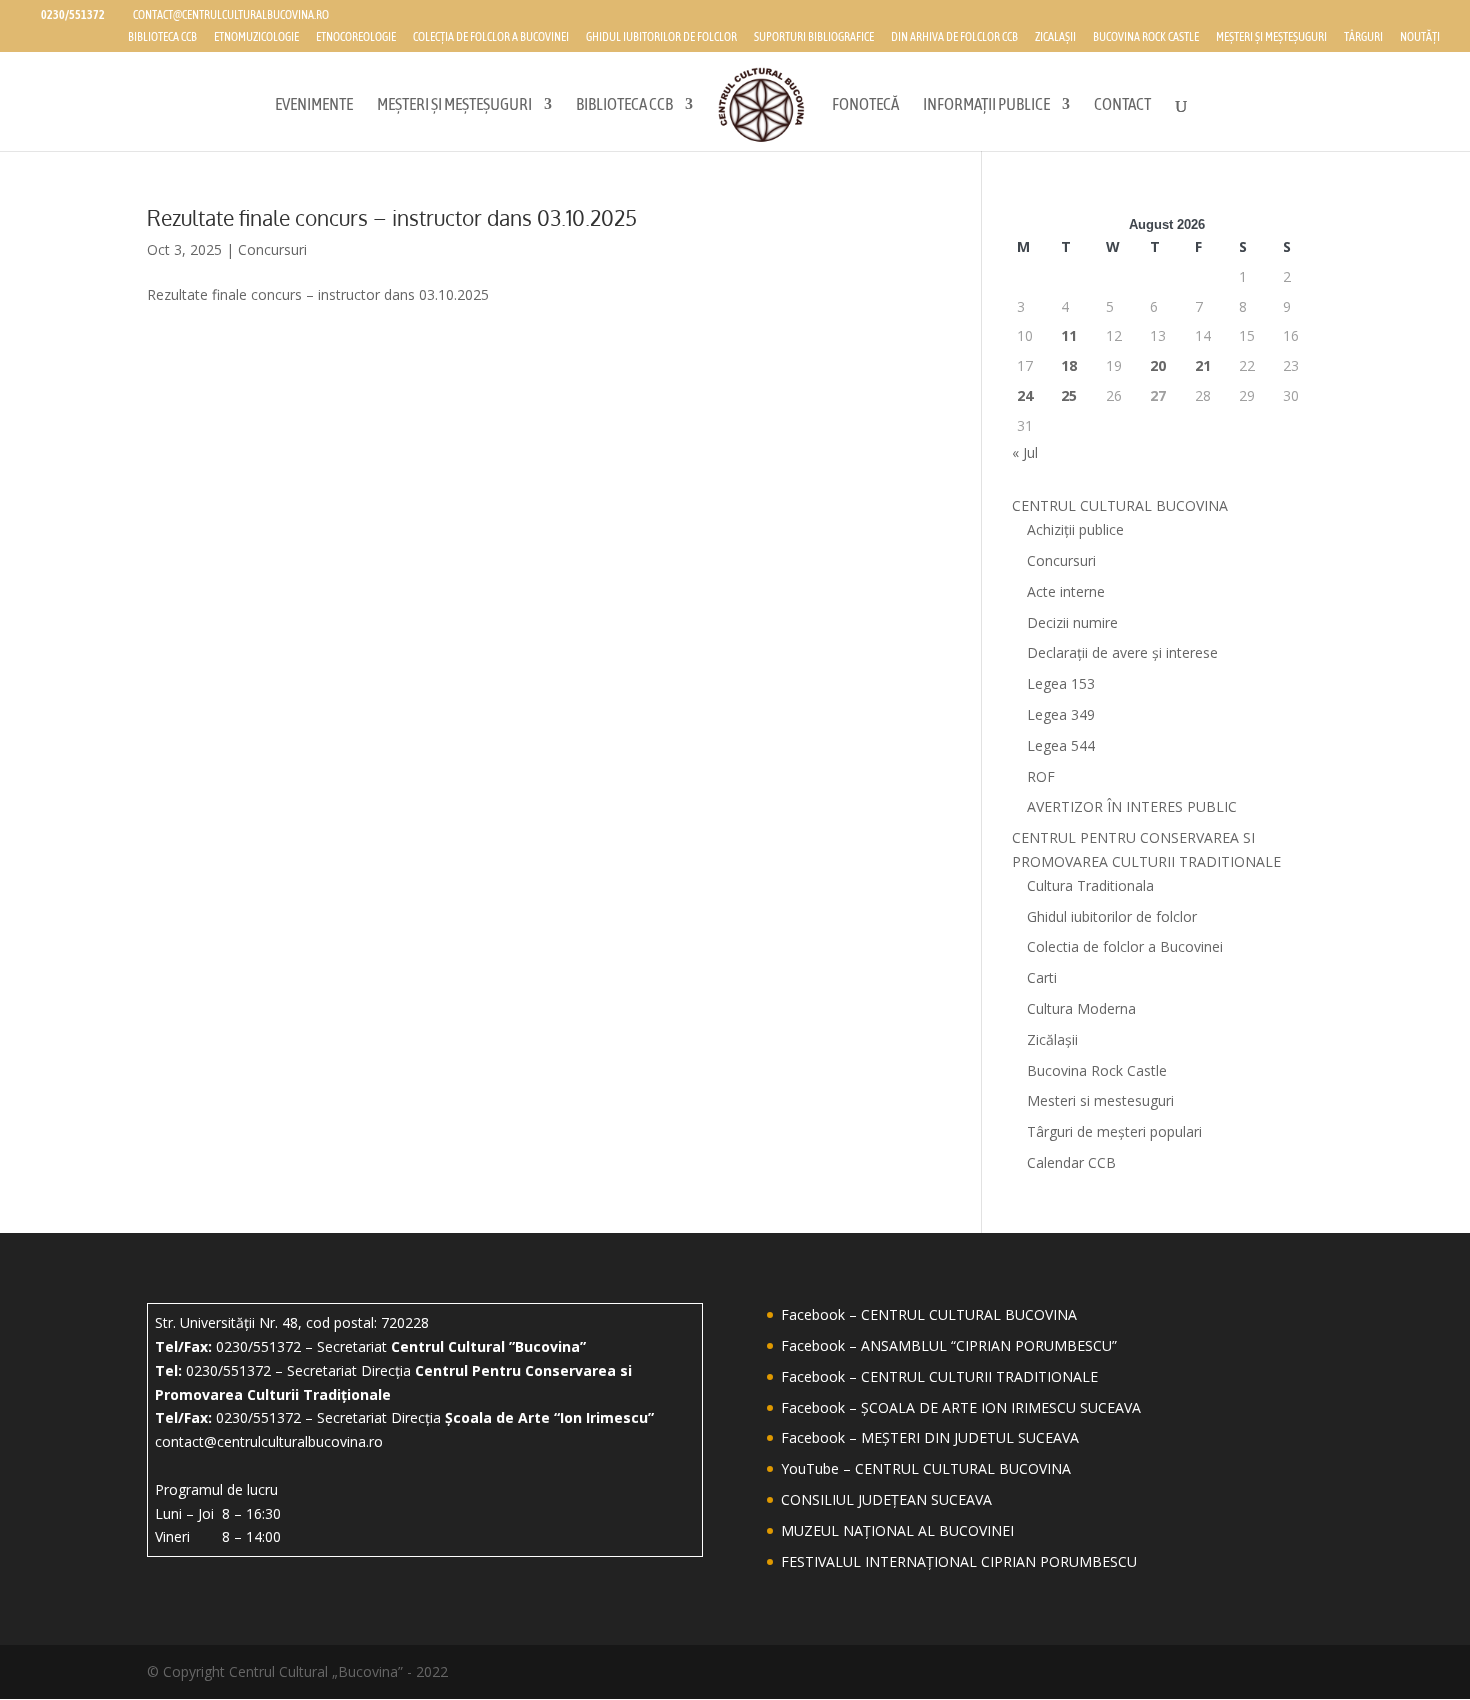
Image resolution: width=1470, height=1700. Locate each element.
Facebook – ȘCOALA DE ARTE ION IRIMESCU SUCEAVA (961, 1407)
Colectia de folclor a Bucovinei (1125, 946)
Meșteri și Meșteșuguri (1271, 37)
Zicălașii (1052, 1039)
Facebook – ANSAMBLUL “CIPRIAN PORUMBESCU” (949, 1345)
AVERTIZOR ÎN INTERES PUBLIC (1132, 806)
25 (1069, 395)
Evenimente (314, 105)
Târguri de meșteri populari (1114, 1131)
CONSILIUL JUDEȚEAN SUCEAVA (886, 1499)
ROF (1041, 776)
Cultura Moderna (1081, 1008)
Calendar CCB (1071, 1162)
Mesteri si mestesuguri (1100, 1100)
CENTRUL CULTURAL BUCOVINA (1120, 505)
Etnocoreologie (356, 37)
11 (1069, 335)
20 (1158, 365)
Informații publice (986, 105)
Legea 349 (1061, 714)
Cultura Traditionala (1090, 885)
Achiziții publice (1075, 529)
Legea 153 (1061, 683)
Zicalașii (1055, 37)
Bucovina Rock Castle (1146, 37)
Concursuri (272, 249)
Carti (1042, 977)
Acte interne (1066, 591)
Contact (1122, 105)
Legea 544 (1061, 745)
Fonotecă (865, 105)
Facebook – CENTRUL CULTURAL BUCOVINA (929, 1314)
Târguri (1363, 37)
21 (1203, 365)
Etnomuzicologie (256, 37)
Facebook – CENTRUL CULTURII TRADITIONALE (939, 1376)
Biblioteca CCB (162, 37)
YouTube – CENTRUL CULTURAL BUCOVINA (926, 1468)
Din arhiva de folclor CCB (954, 37)
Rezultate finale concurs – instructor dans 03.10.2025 (392, 217)
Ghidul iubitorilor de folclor (661, 37)
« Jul (1025, 452)
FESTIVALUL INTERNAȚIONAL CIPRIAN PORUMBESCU (959, 1561)
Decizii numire (1072, 622)
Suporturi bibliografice (814, 37)
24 (1025, 395)
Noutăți (1420, 37)
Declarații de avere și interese (1122, 652)
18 (1069, 365)
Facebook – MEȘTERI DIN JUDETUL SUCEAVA (930, 1437)
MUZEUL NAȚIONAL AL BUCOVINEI (897, 1530)
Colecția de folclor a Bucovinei (491, 37)
